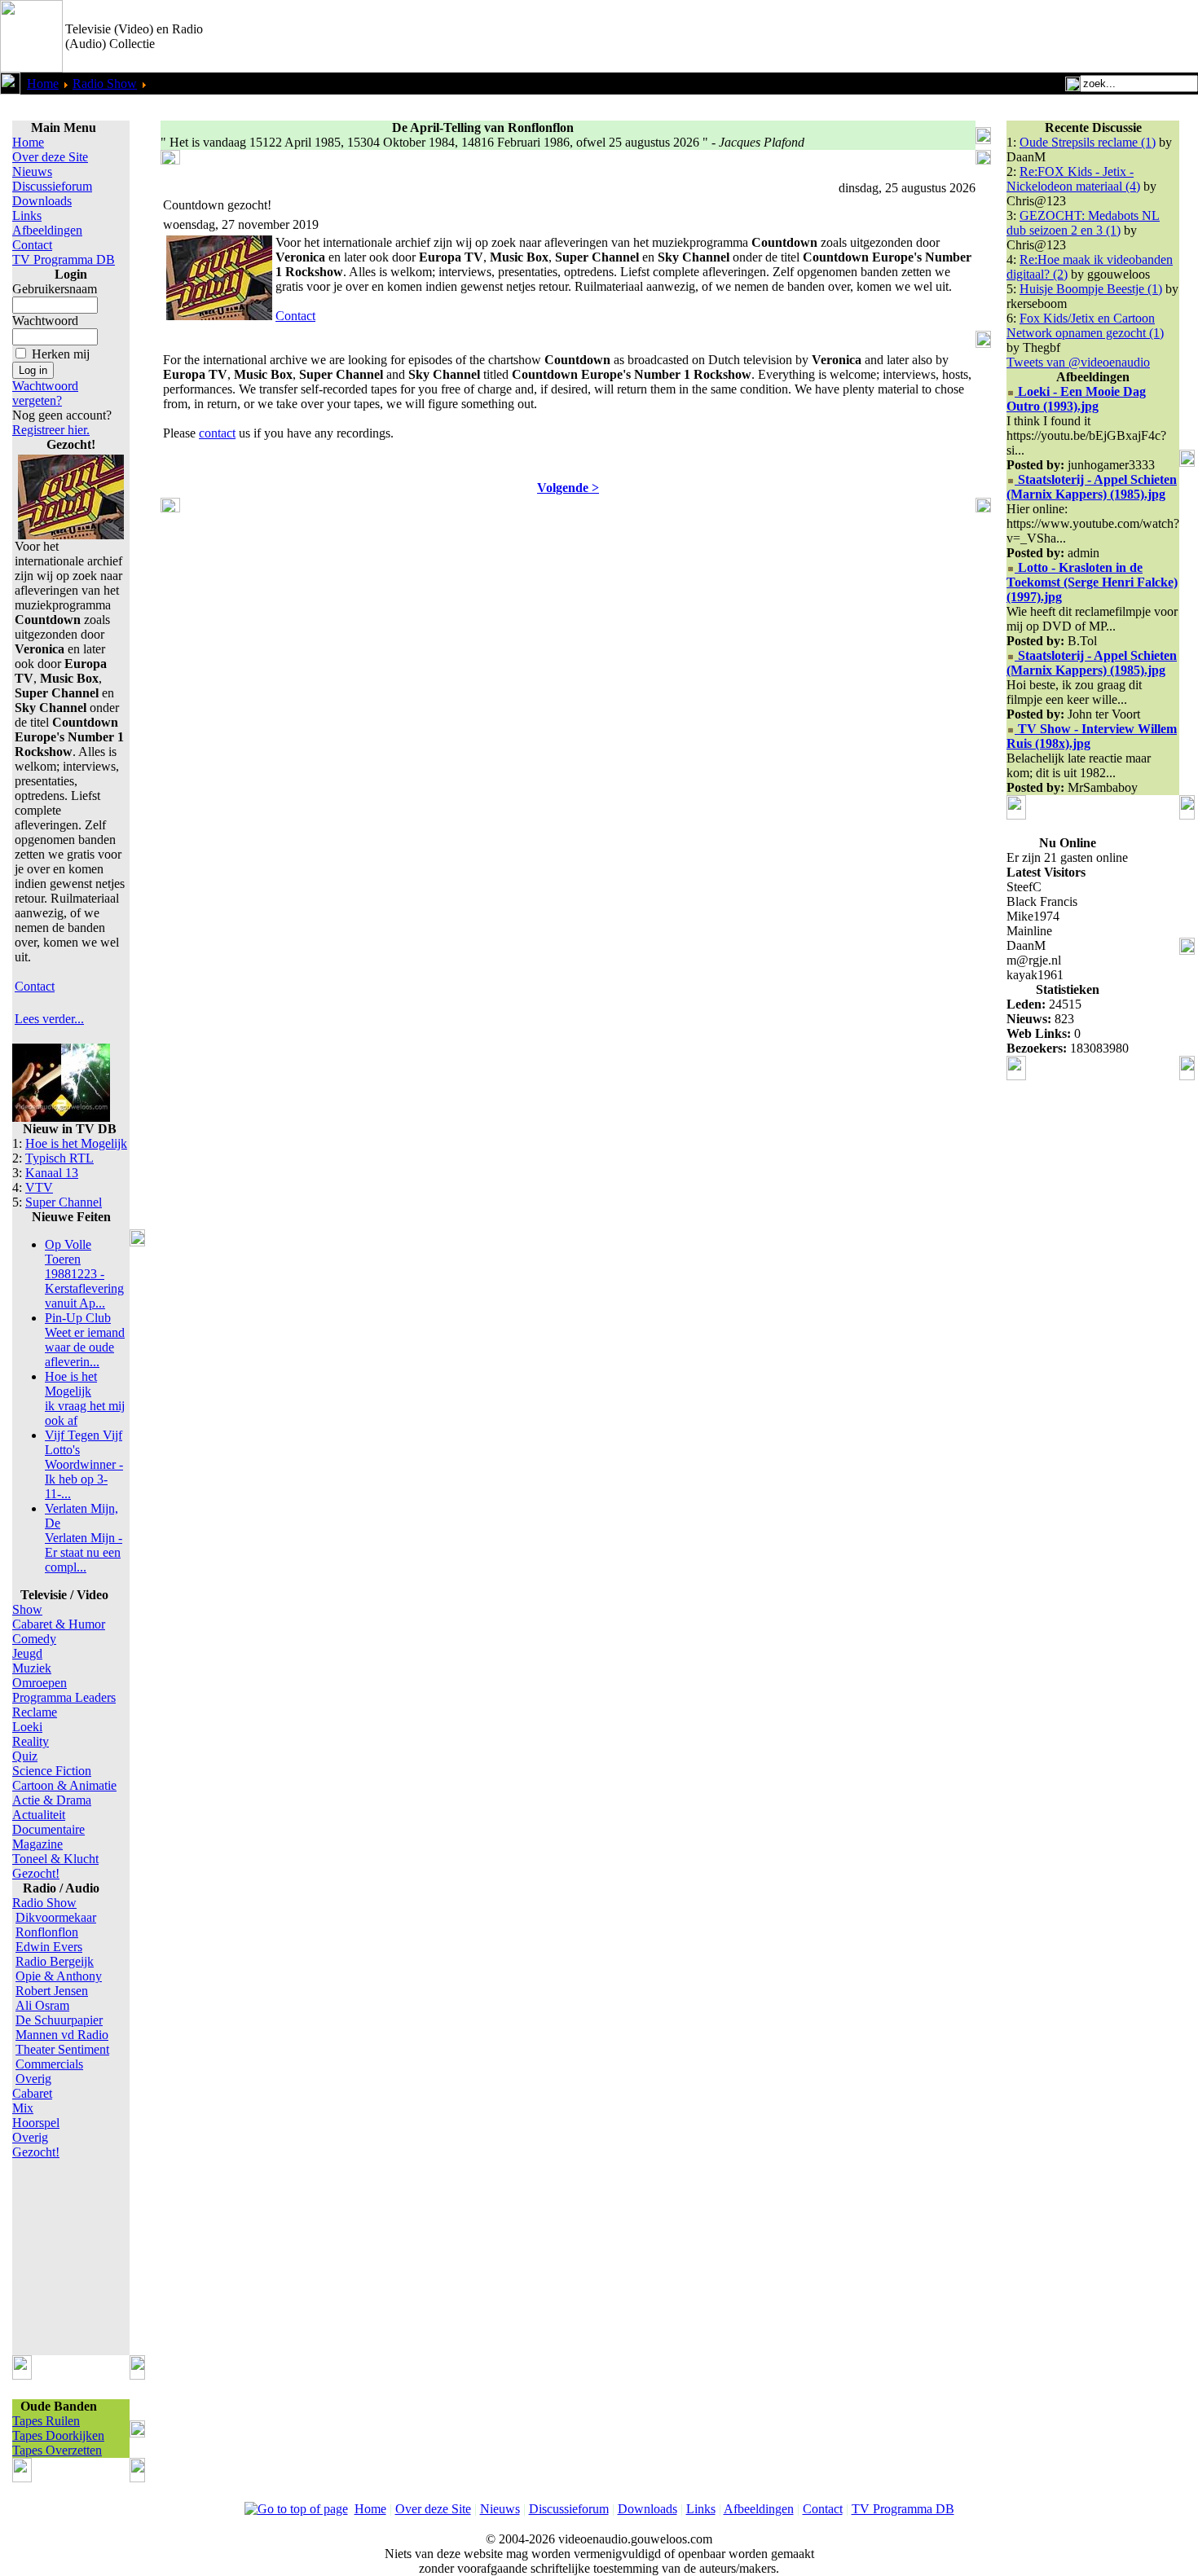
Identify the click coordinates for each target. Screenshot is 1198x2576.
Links (27, 215)
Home (43, 84)
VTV (39, 1187)
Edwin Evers (49, 1947)
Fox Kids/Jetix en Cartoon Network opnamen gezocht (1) (1085, 325)
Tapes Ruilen (46, 2421)
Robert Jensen (52, 1991)
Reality (31, 1741)
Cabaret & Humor (59, 1624)
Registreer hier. (51, 430)
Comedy (34, 1639)
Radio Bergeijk (55, 1961)
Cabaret (32, 2093)
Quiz (25, 1756)
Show (27, 1609)
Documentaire (48, 1829)
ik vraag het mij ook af (85, 1398)
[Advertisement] (1007, 37)
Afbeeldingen (47, 230)
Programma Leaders (64, 1697)
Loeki (27, 1727)
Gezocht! (36, 1873)
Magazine (37, 1844)
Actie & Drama (52, 1800)
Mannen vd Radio (62, 2035)
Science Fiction (52, 1771)
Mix (23, 2108)
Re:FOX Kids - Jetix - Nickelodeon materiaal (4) (1073, 179)
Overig (33, 2079)
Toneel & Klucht (55, 1859)
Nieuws (32, 171)
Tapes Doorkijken (58, 2435)
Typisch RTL (59, 1158)
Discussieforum (52, 186)
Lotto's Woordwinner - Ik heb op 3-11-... (84, 1464)
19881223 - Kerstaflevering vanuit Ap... (84, 1274)
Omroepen (40, 1683)
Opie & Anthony (59, 1976)
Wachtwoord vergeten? (45, 393)
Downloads (42, 201)
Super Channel (64, 1202)
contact (217, 433)
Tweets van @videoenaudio (1078, 362)
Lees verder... (49, 1019)
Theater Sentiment (62, 2049)
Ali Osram (42, 2005)
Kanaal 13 (52, 1173)
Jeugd (27, 1653)
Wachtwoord (45, 321)
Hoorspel (36, 2123)
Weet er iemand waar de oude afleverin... (85, 1340)
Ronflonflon (47, 1932)
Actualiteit (39, 1815)
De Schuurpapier (59, 2020)
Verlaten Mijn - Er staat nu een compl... (84, 1538)
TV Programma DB (64, 259)
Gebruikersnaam (55, 289)
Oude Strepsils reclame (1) (1088, 142)
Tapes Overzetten (57, 2450)
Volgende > (568, 488)
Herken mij (61, 354)
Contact (32, 245)
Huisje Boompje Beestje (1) (1091, 289)
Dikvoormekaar (56, 1917)
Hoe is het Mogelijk (76, 1143)
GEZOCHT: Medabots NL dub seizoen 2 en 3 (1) (1083, 223)
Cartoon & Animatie (64, 1785)
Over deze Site (50, 157)
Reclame (35, 1712)
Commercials (49, 2064)
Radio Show (105, 84)
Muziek (32, 1668)
